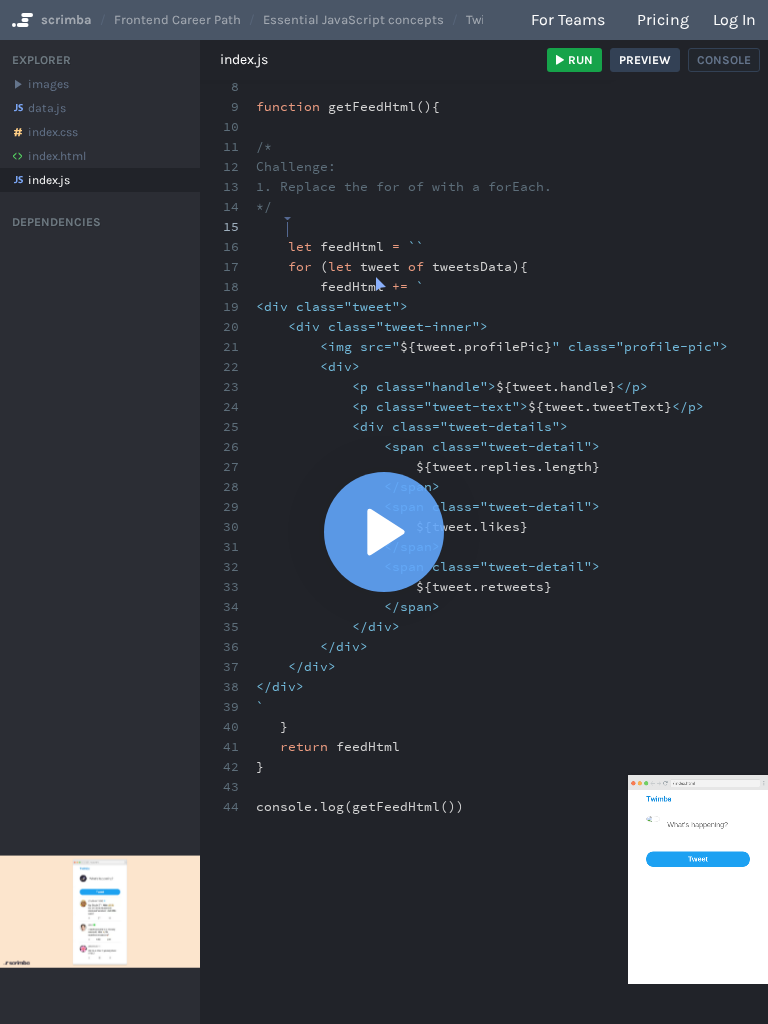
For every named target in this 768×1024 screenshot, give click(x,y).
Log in (734, 19)
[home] (20, 20)
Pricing (663, 19)
